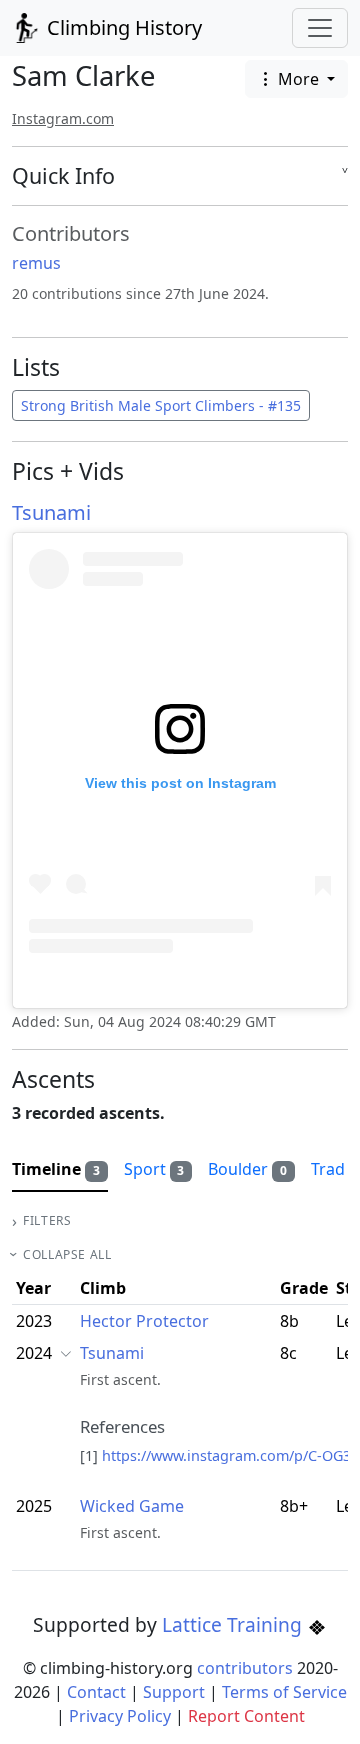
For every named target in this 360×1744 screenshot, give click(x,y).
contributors (245, 1668)
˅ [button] (345, 176)
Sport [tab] (154, 1169)
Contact (96, 1692)
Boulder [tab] (247, 1169)
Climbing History (122, 27)
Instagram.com (63, 118)
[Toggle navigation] (320, 28)
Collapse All (67, 1254)
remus (36, 263)
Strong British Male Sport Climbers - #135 (161, 405)
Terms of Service (284, 1692)
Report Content (246, 1716)
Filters (47, 1220)
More (298, 79)
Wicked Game (132, 1506)
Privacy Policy (120, 1716)
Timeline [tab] (56, 1169)
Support (174, 1692)
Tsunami (51, 512)
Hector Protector (144, 1321)
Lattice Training (234, 1624)
